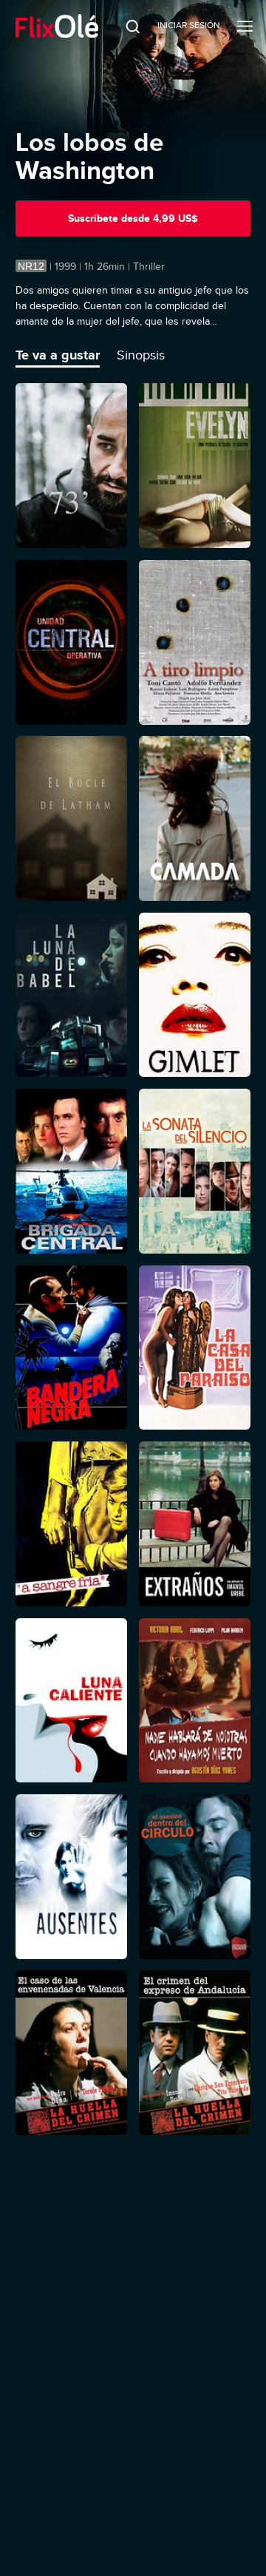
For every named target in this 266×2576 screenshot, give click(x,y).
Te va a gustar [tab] (58, 355)
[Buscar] (123, 26)
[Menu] (245, 26)
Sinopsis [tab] (141, 355)
